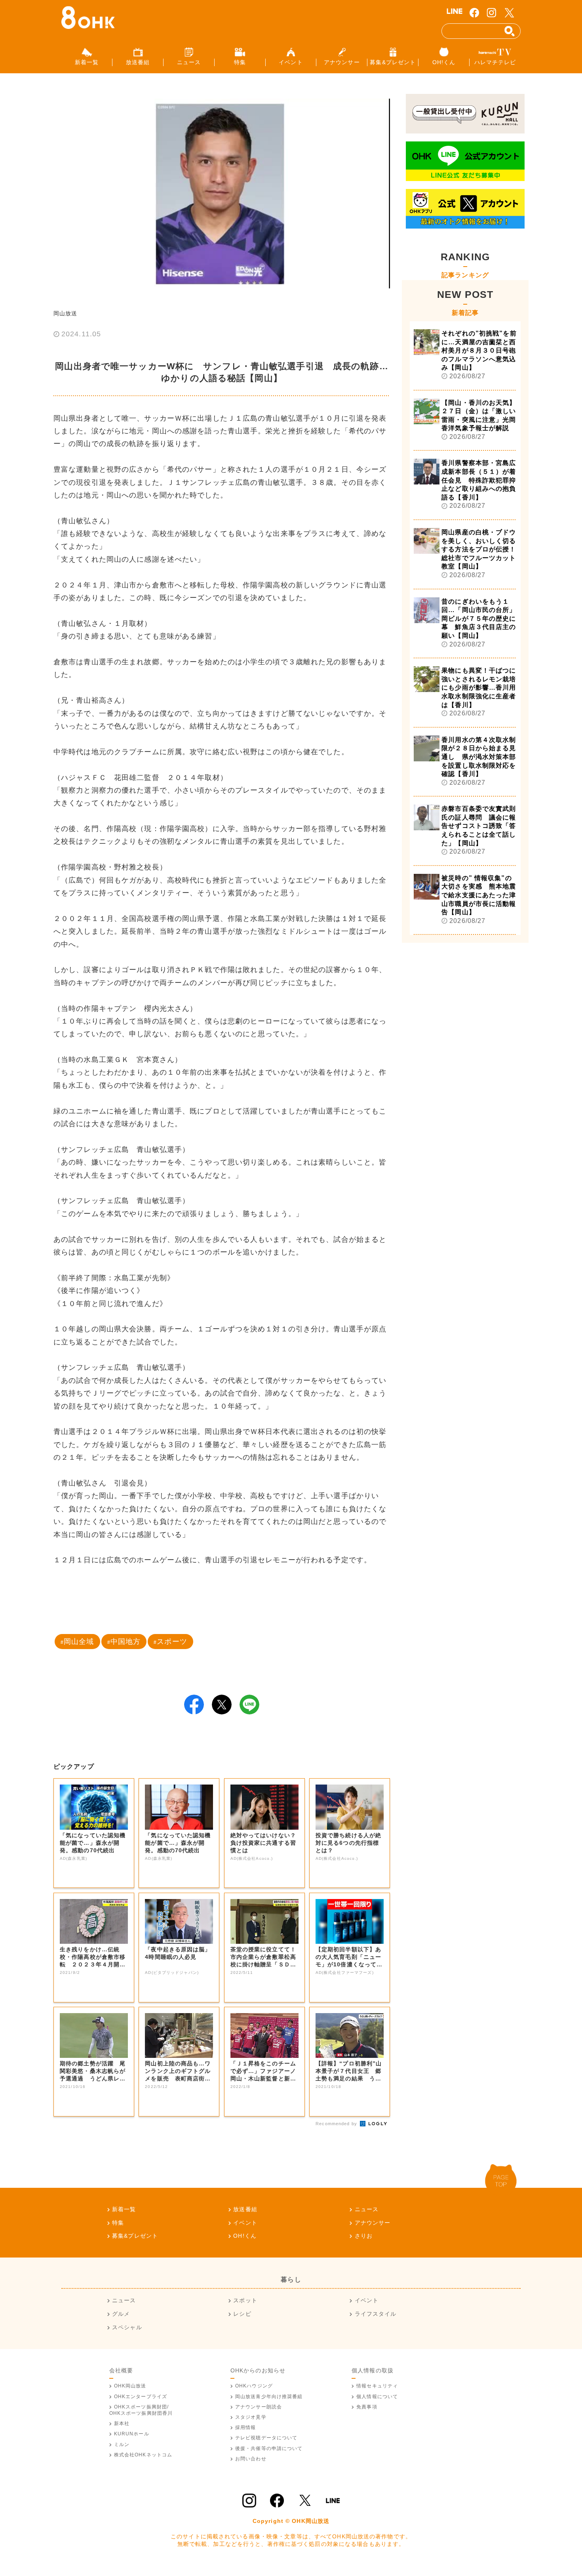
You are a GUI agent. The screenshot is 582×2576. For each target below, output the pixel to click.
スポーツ (172, 1642)
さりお (364, 2236)
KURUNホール (132, 2434)
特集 (118, 2223)
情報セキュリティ (377, 2386)
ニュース (367, 2209)
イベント (245, 2223)
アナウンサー (373, 2223)
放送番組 (245, 2209)
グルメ (121, 2314)
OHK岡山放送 (130, 2386)
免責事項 (367, 2407)
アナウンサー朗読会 (259, 2407)
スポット (245, 2300)
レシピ (242, 2314)
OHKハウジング (254, 2386)
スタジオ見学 (251, 2417)
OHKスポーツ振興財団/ (141, 2410)
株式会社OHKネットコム (143, 2455)
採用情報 (245, 2427)
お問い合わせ (251, 2459)
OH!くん (245, 2236)
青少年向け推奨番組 (269, 2397)
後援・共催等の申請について (269, 2448)
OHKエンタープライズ (141, 2397)
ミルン (122, 2444)
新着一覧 (124, 2209)
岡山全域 (79, 1642)
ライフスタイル (376, 2314)
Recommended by (337, 2124)
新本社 (122, 2423)
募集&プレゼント (135, 2236)
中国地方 (126, 1642)
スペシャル (127, 2327)
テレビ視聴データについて (266, 2438)
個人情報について (377, 2397)
